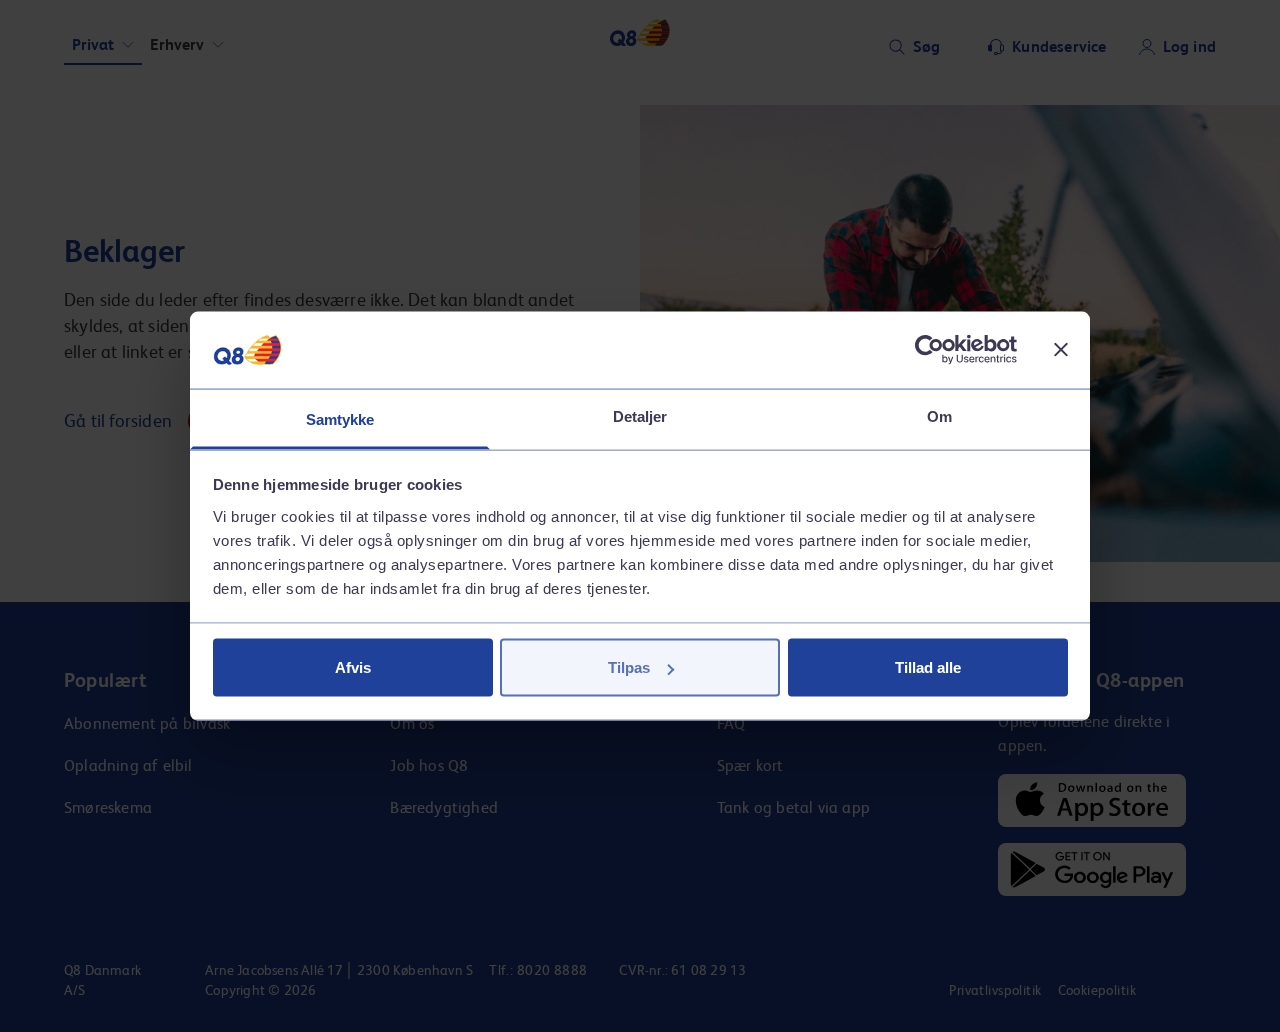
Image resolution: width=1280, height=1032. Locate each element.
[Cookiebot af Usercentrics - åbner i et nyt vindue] (929, 350)
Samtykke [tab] (340, 418)
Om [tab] (939, 415)
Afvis (353, 667)
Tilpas (629, 667)
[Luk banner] (1061, 350)
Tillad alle (928, 667)
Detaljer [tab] (640, 415)
